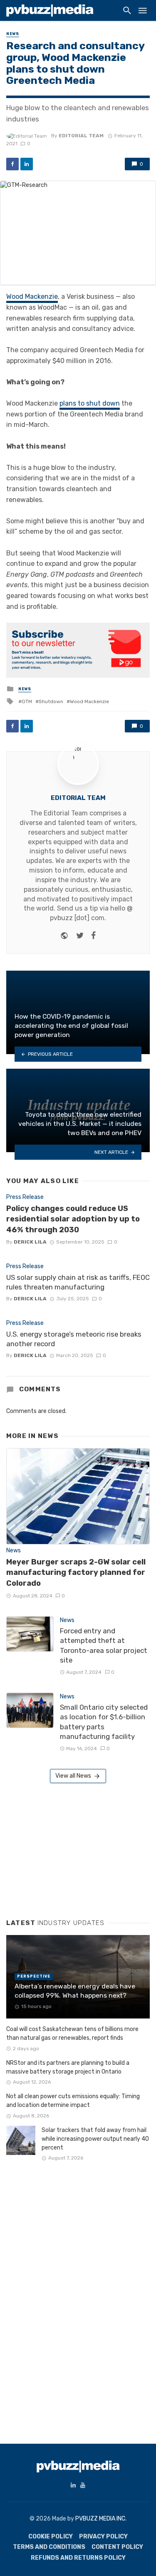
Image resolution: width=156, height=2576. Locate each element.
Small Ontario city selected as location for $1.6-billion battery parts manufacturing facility (104, 1722)
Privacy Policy (103, 2537)
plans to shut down (90, 403)
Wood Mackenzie (32, 296)
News (13, 34)
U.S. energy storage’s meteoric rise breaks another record (74, 1339)
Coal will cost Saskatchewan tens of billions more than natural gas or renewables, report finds (72, 2034)
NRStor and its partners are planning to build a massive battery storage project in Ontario (68, 2067)
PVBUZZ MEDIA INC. (101, 2519)
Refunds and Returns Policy (78, 2558)
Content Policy (117, 2547)
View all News (73, 1776)
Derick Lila (30, 1242)
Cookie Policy (51, 2537)
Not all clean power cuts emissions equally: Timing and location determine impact (73, 2101)
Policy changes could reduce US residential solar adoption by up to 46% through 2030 (73, 1219)
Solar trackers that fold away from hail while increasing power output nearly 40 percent (95, 2139)
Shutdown (51, 701)
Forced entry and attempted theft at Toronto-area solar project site (104, 1646)
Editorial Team (81, 136)
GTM (27, 701)
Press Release (25, 1197)
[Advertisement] (69, 1848)
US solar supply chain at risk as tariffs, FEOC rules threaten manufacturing (78, 1282)
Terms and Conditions (49, 2547)
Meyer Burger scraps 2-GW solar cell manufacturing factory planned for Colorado (76, 1573)
